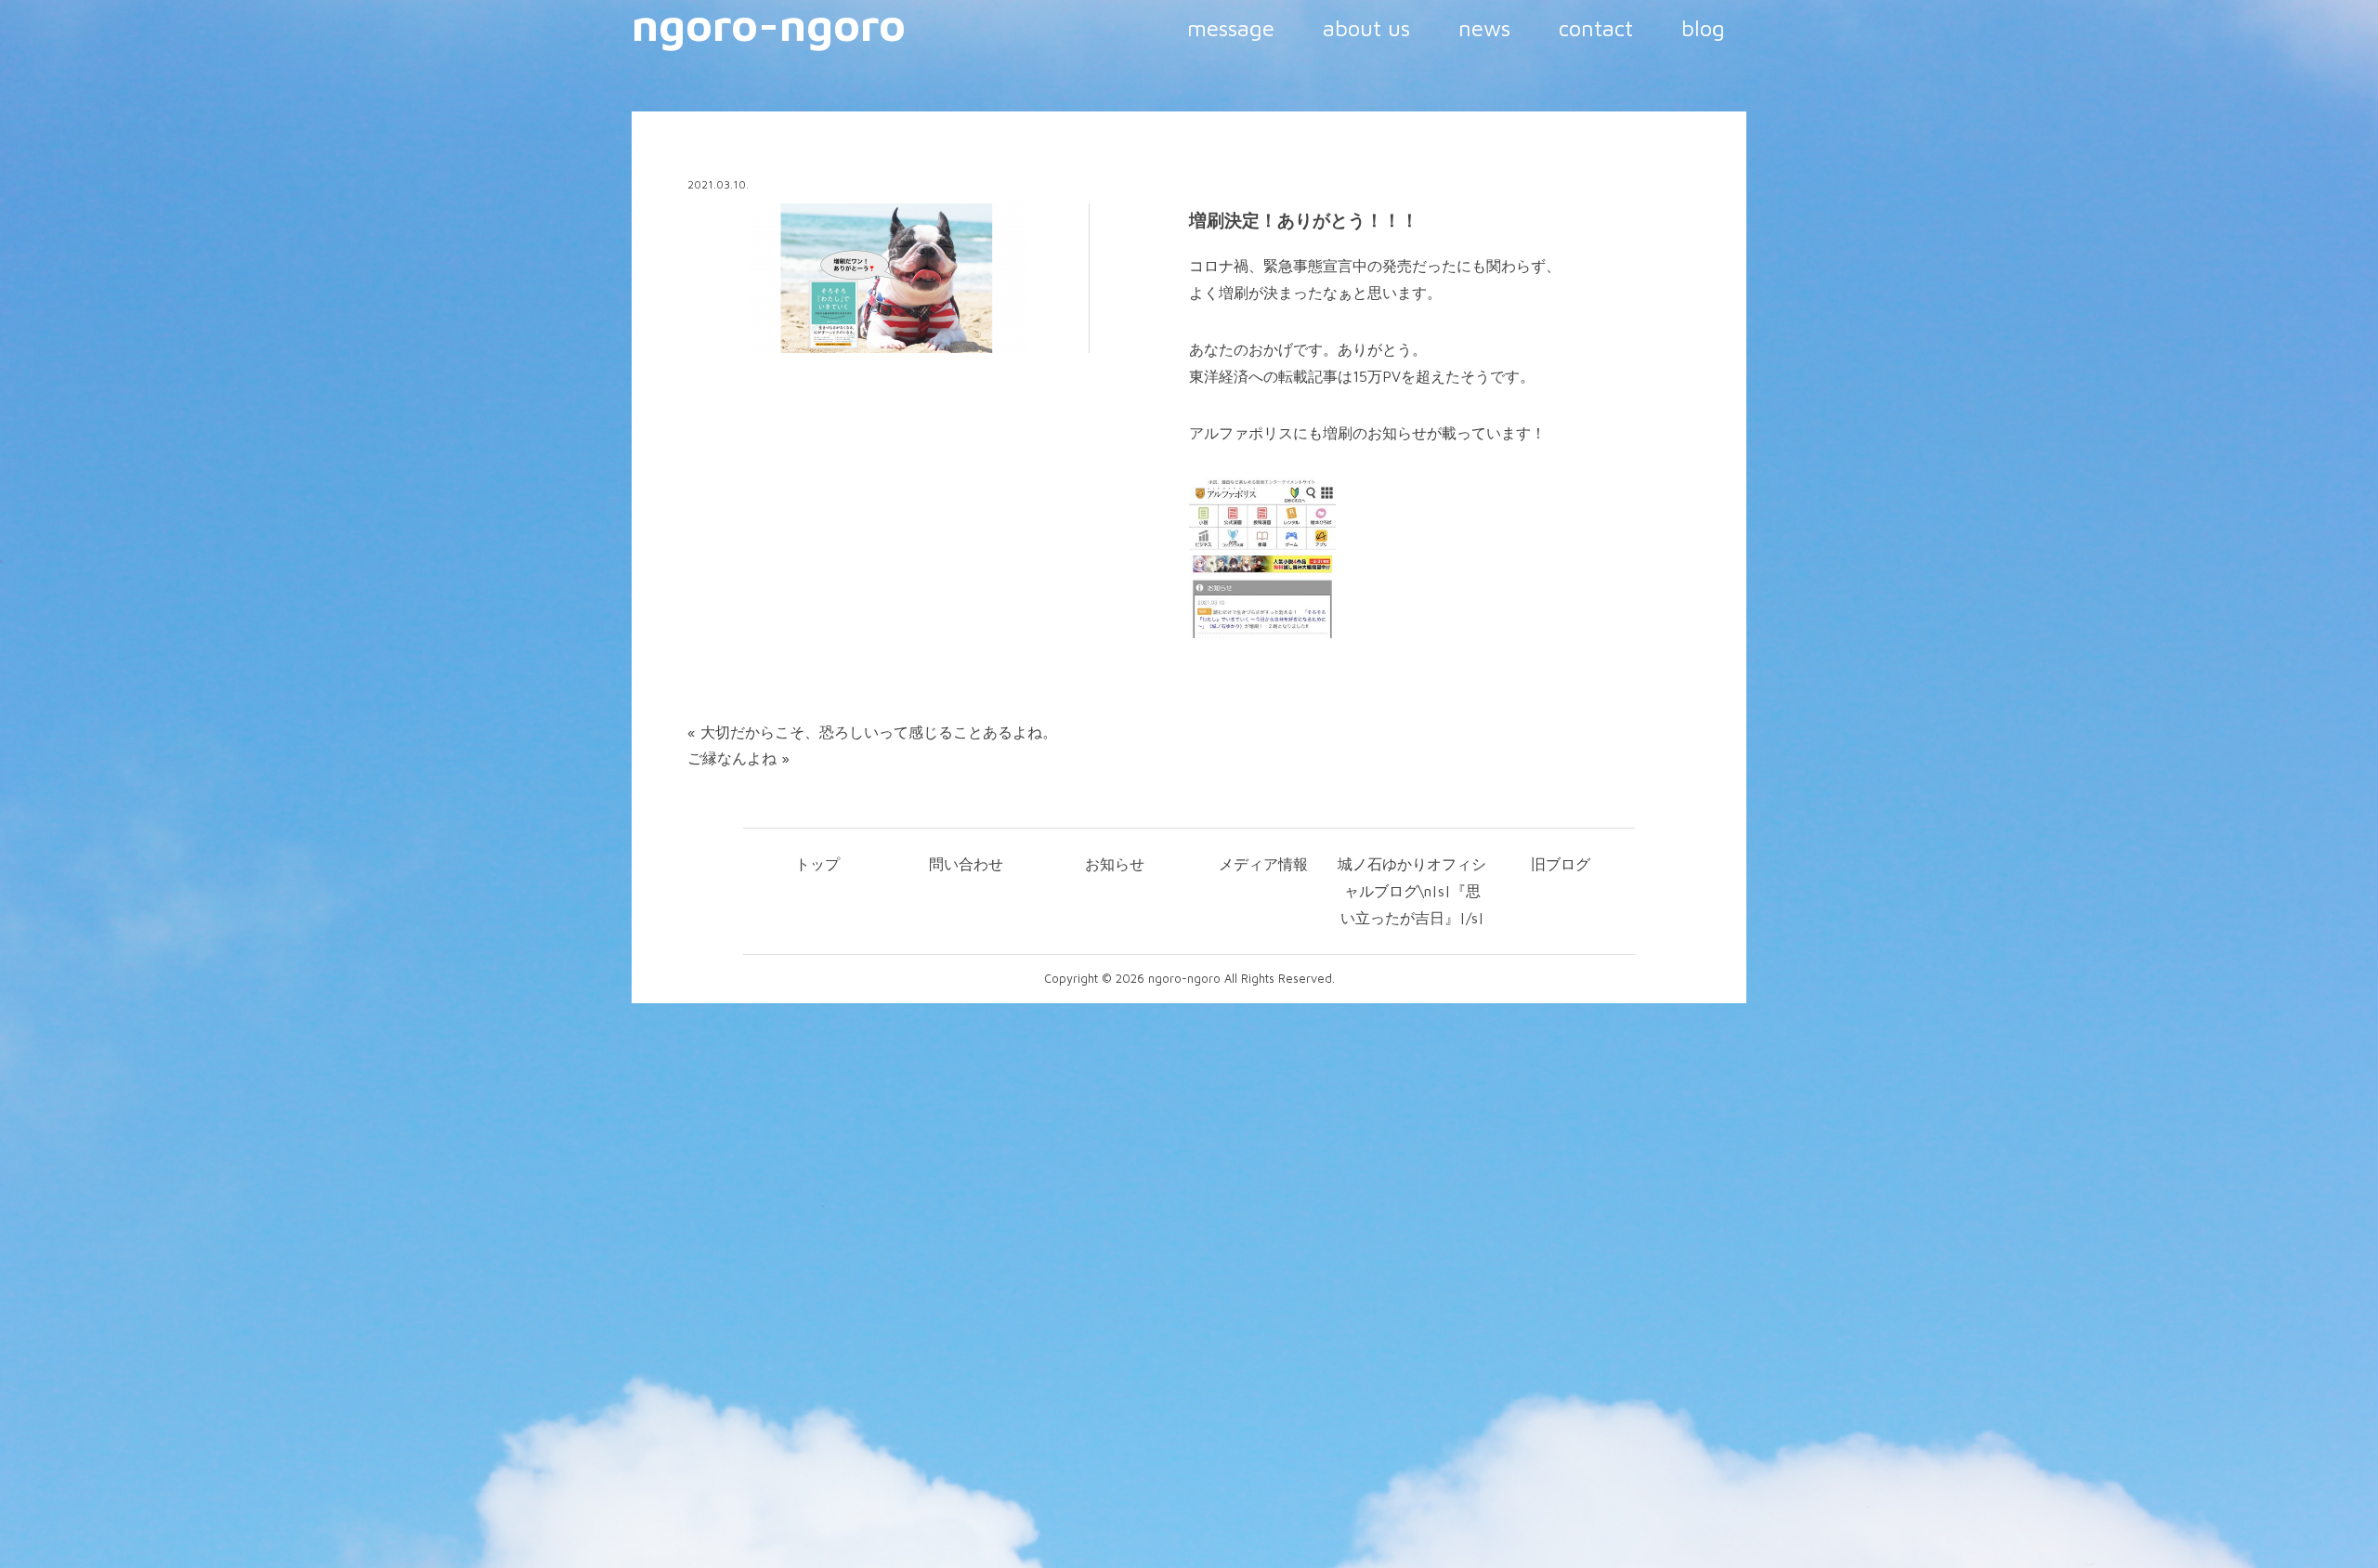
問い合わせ (966, 864)
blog (1703, 28)
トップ (817, 864)
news (1484, 28)
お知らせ (1115, 864)
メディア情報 (1263, 864)
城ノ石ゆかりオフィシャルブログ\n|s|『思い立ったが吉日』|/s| (1412, 891)
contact (1596, 28)
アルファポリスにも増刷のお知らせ (1308, 433)
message (1231, 28)
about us (1366, 28)
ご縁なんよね (732, 758)
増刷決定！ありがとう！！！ (1304, 220)
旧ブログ (1561, 864)
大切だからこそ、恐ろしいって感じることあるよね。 (879, 732)
